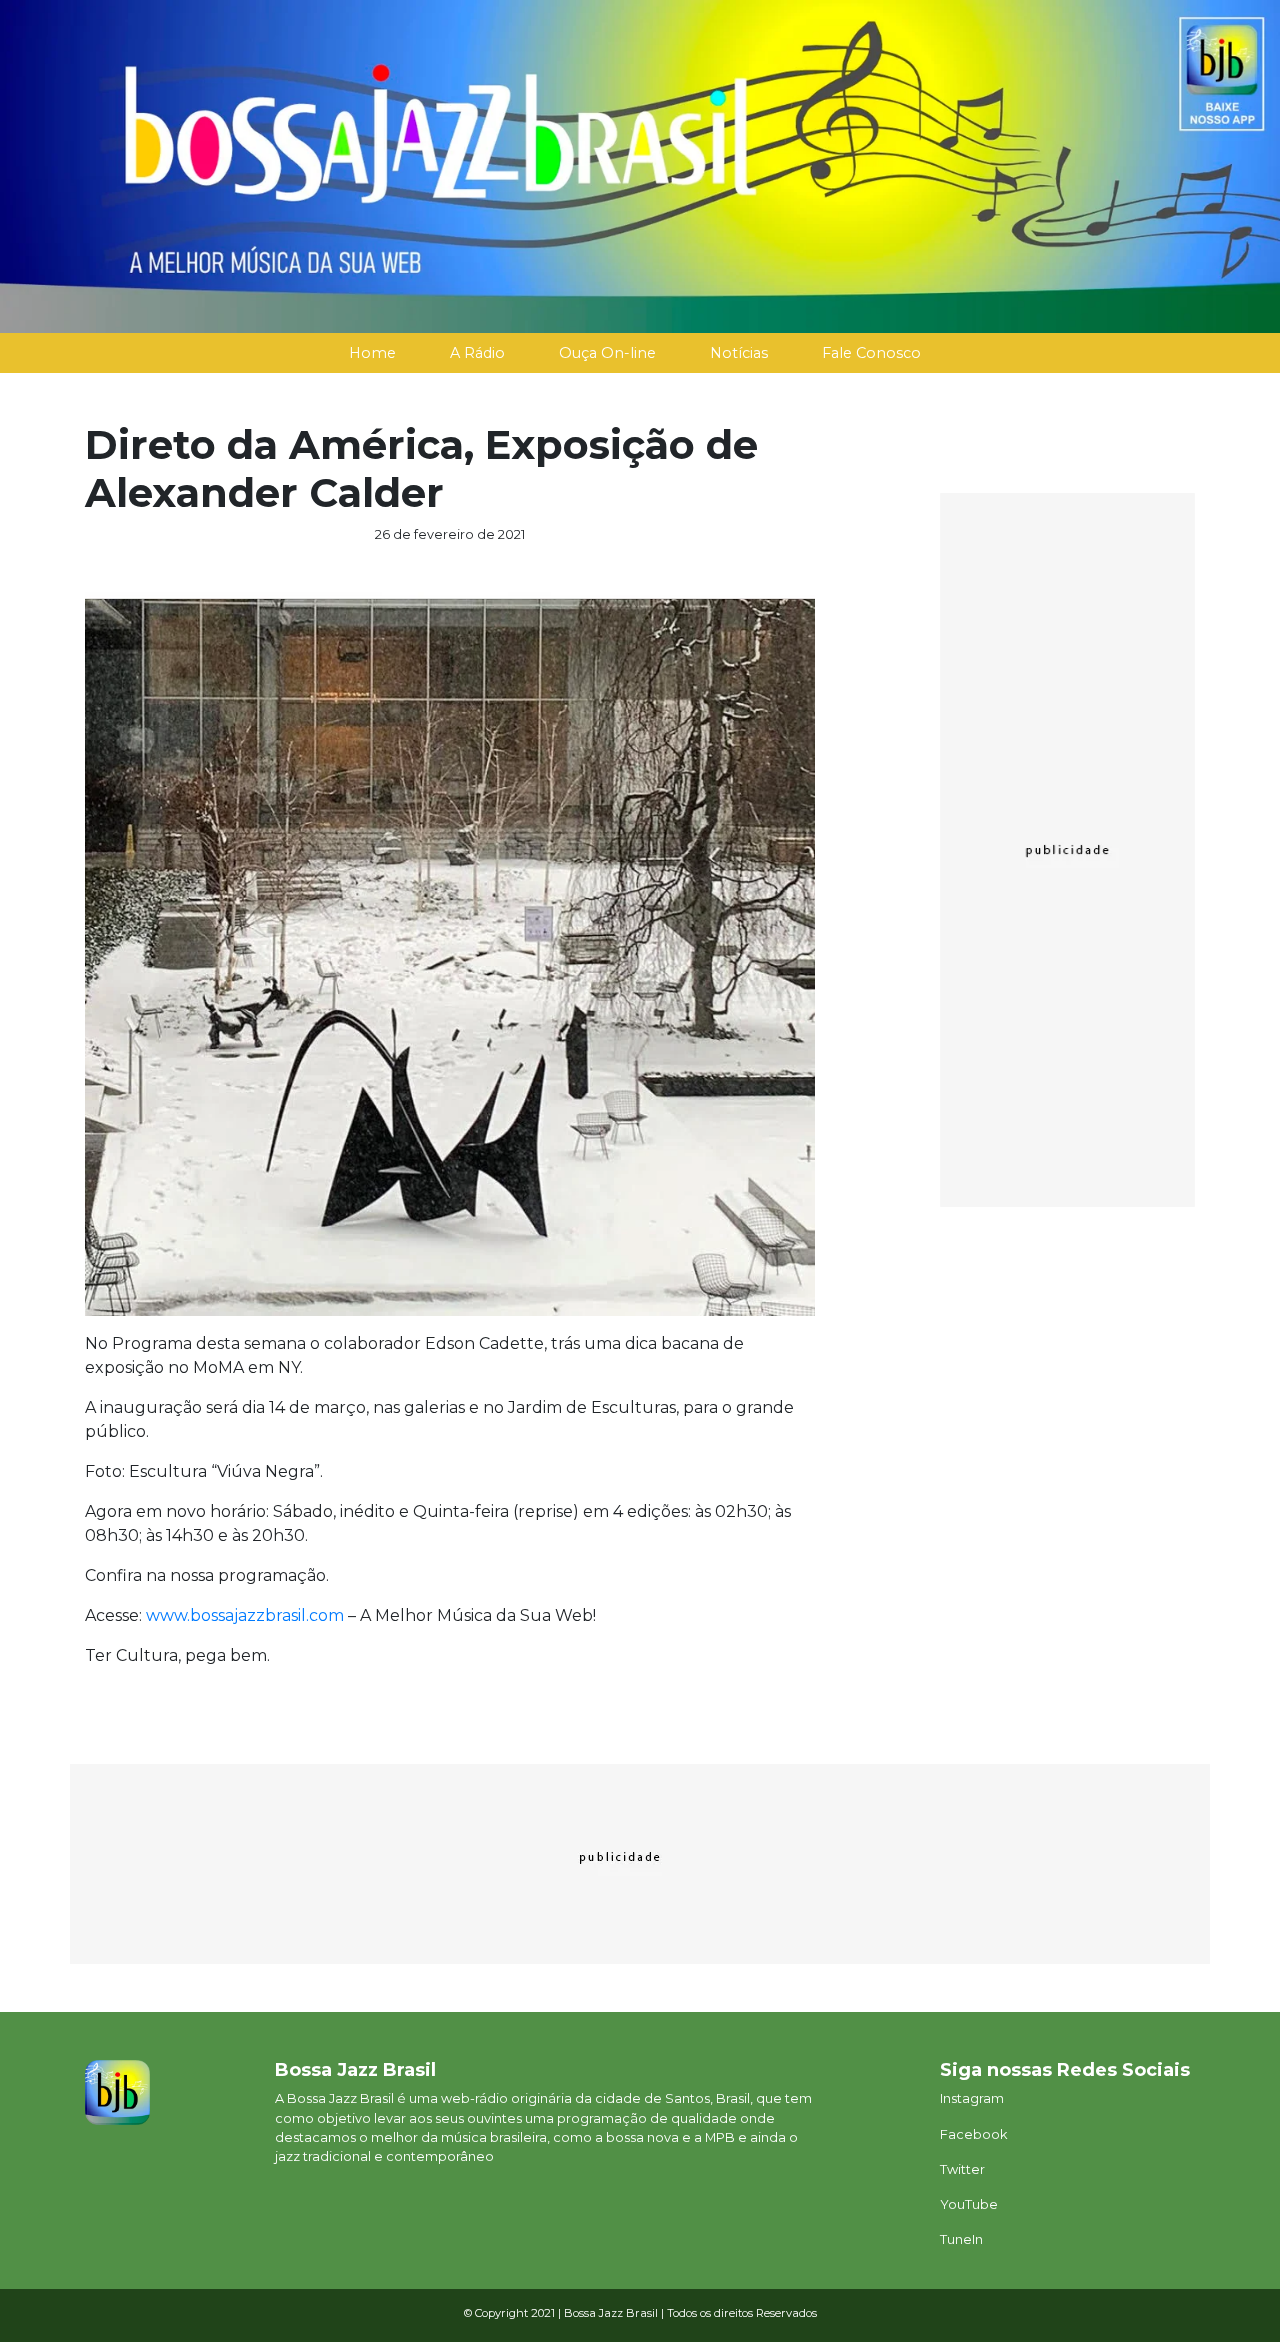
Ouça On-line (607, 353)
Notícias (739, 353)
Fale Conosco (871, 353)
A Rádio (477, 353)
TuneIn (961, 2239)
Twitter (962, 2169)
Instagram (972, 2098)
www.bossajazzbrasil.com (245, 1615)
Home (372, 353)
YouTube (969, 2204)
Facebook (973, 2134)
